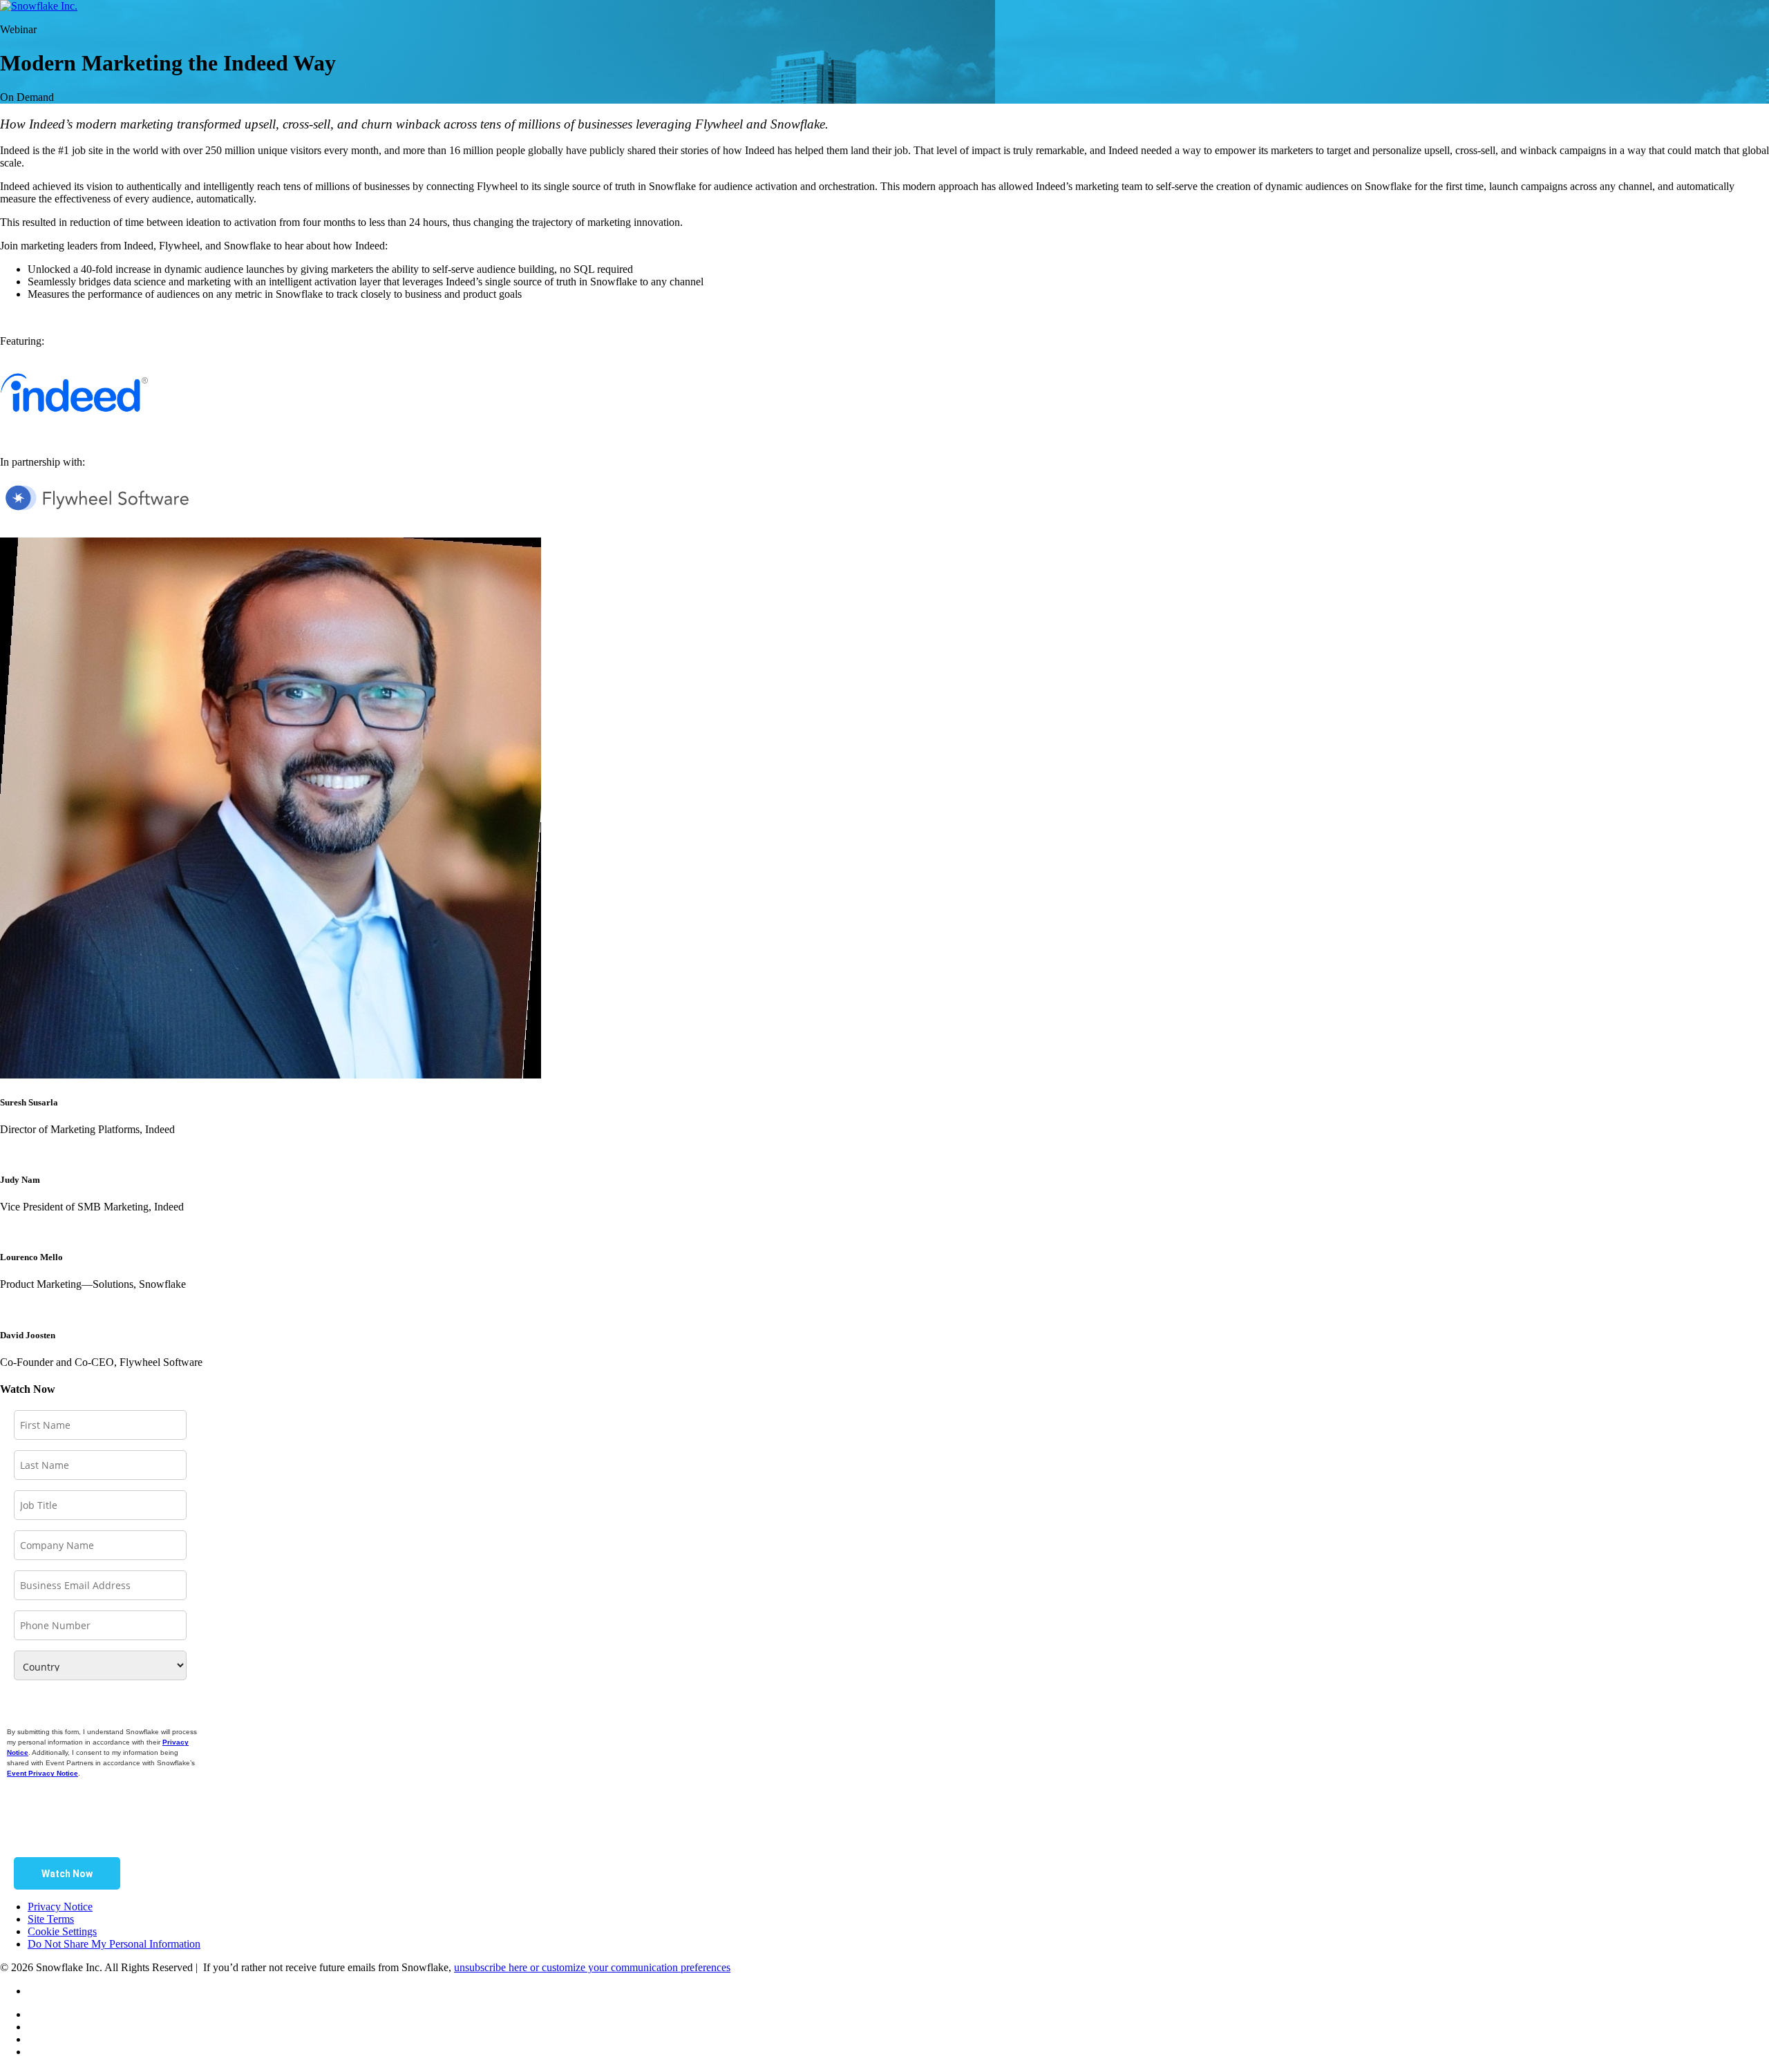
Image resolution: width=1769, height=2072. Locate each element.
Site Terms (51, 1919)
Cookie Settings (62, 1931)
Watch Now (67, 1874)
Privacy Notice (60, 1907)
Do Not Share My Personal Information (114, 1944)
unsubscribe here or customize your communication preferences (592, 1967)
